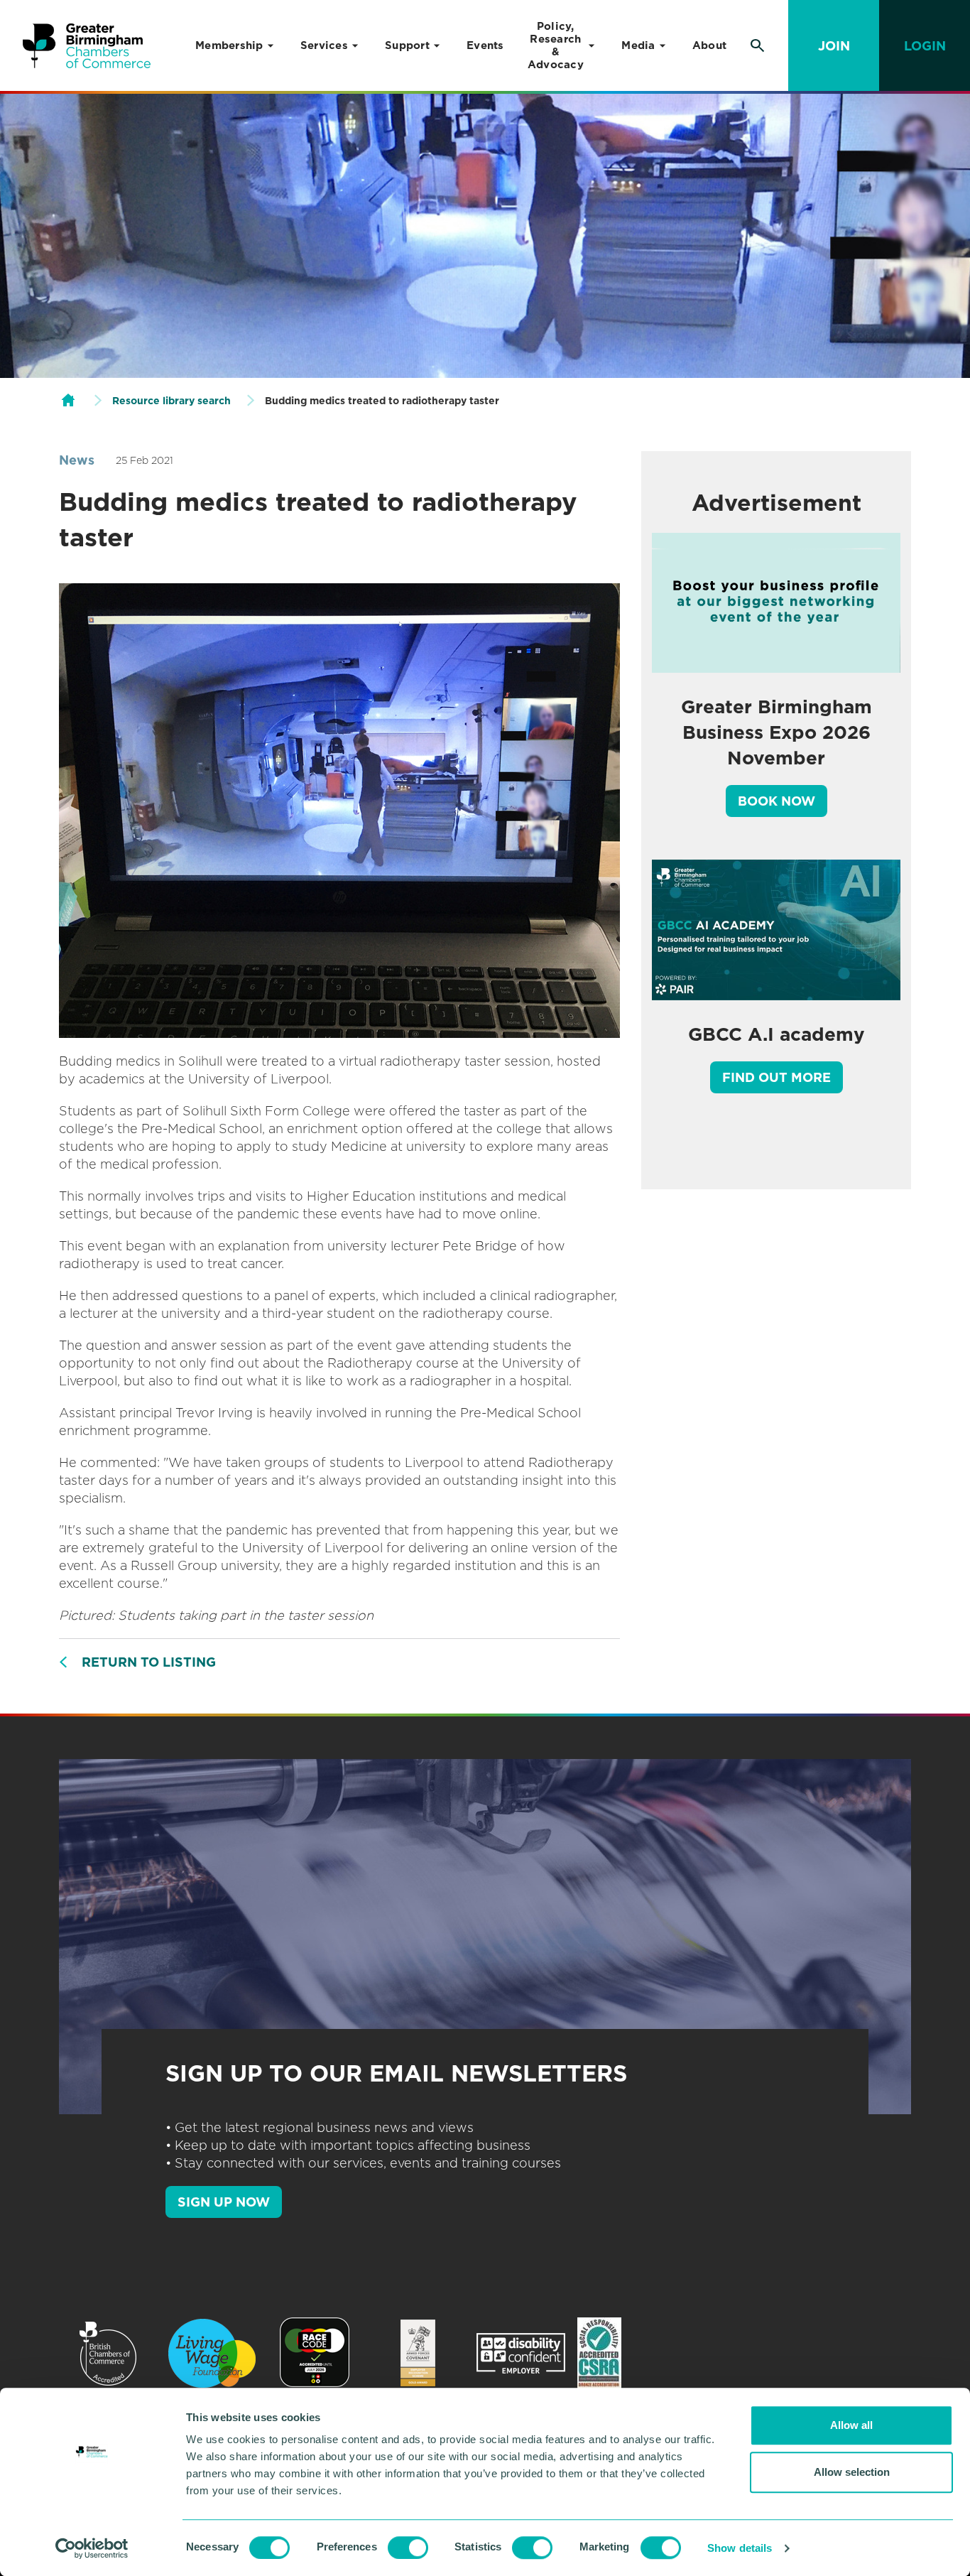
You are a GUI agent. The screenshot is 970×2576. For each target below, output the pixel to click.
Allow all (851, 2425)
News (77, 460)
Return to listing (149, 1662)
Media (638, 45)
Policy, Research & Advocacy (556, 45)
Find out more (776, 1077)
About (709, 45)
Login (925, 46)
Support (407, 45)
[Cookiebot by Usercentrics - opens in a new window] (92, 2548)
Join (834, 46)
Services (324, 45)
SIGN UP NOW (224, 2202)
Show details (740, 2548)
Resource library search (171, 401)
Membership (229, 45)
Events (485, 45)
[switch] (408, 2548)
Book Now (776, 801)
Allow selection (852, 2472)
